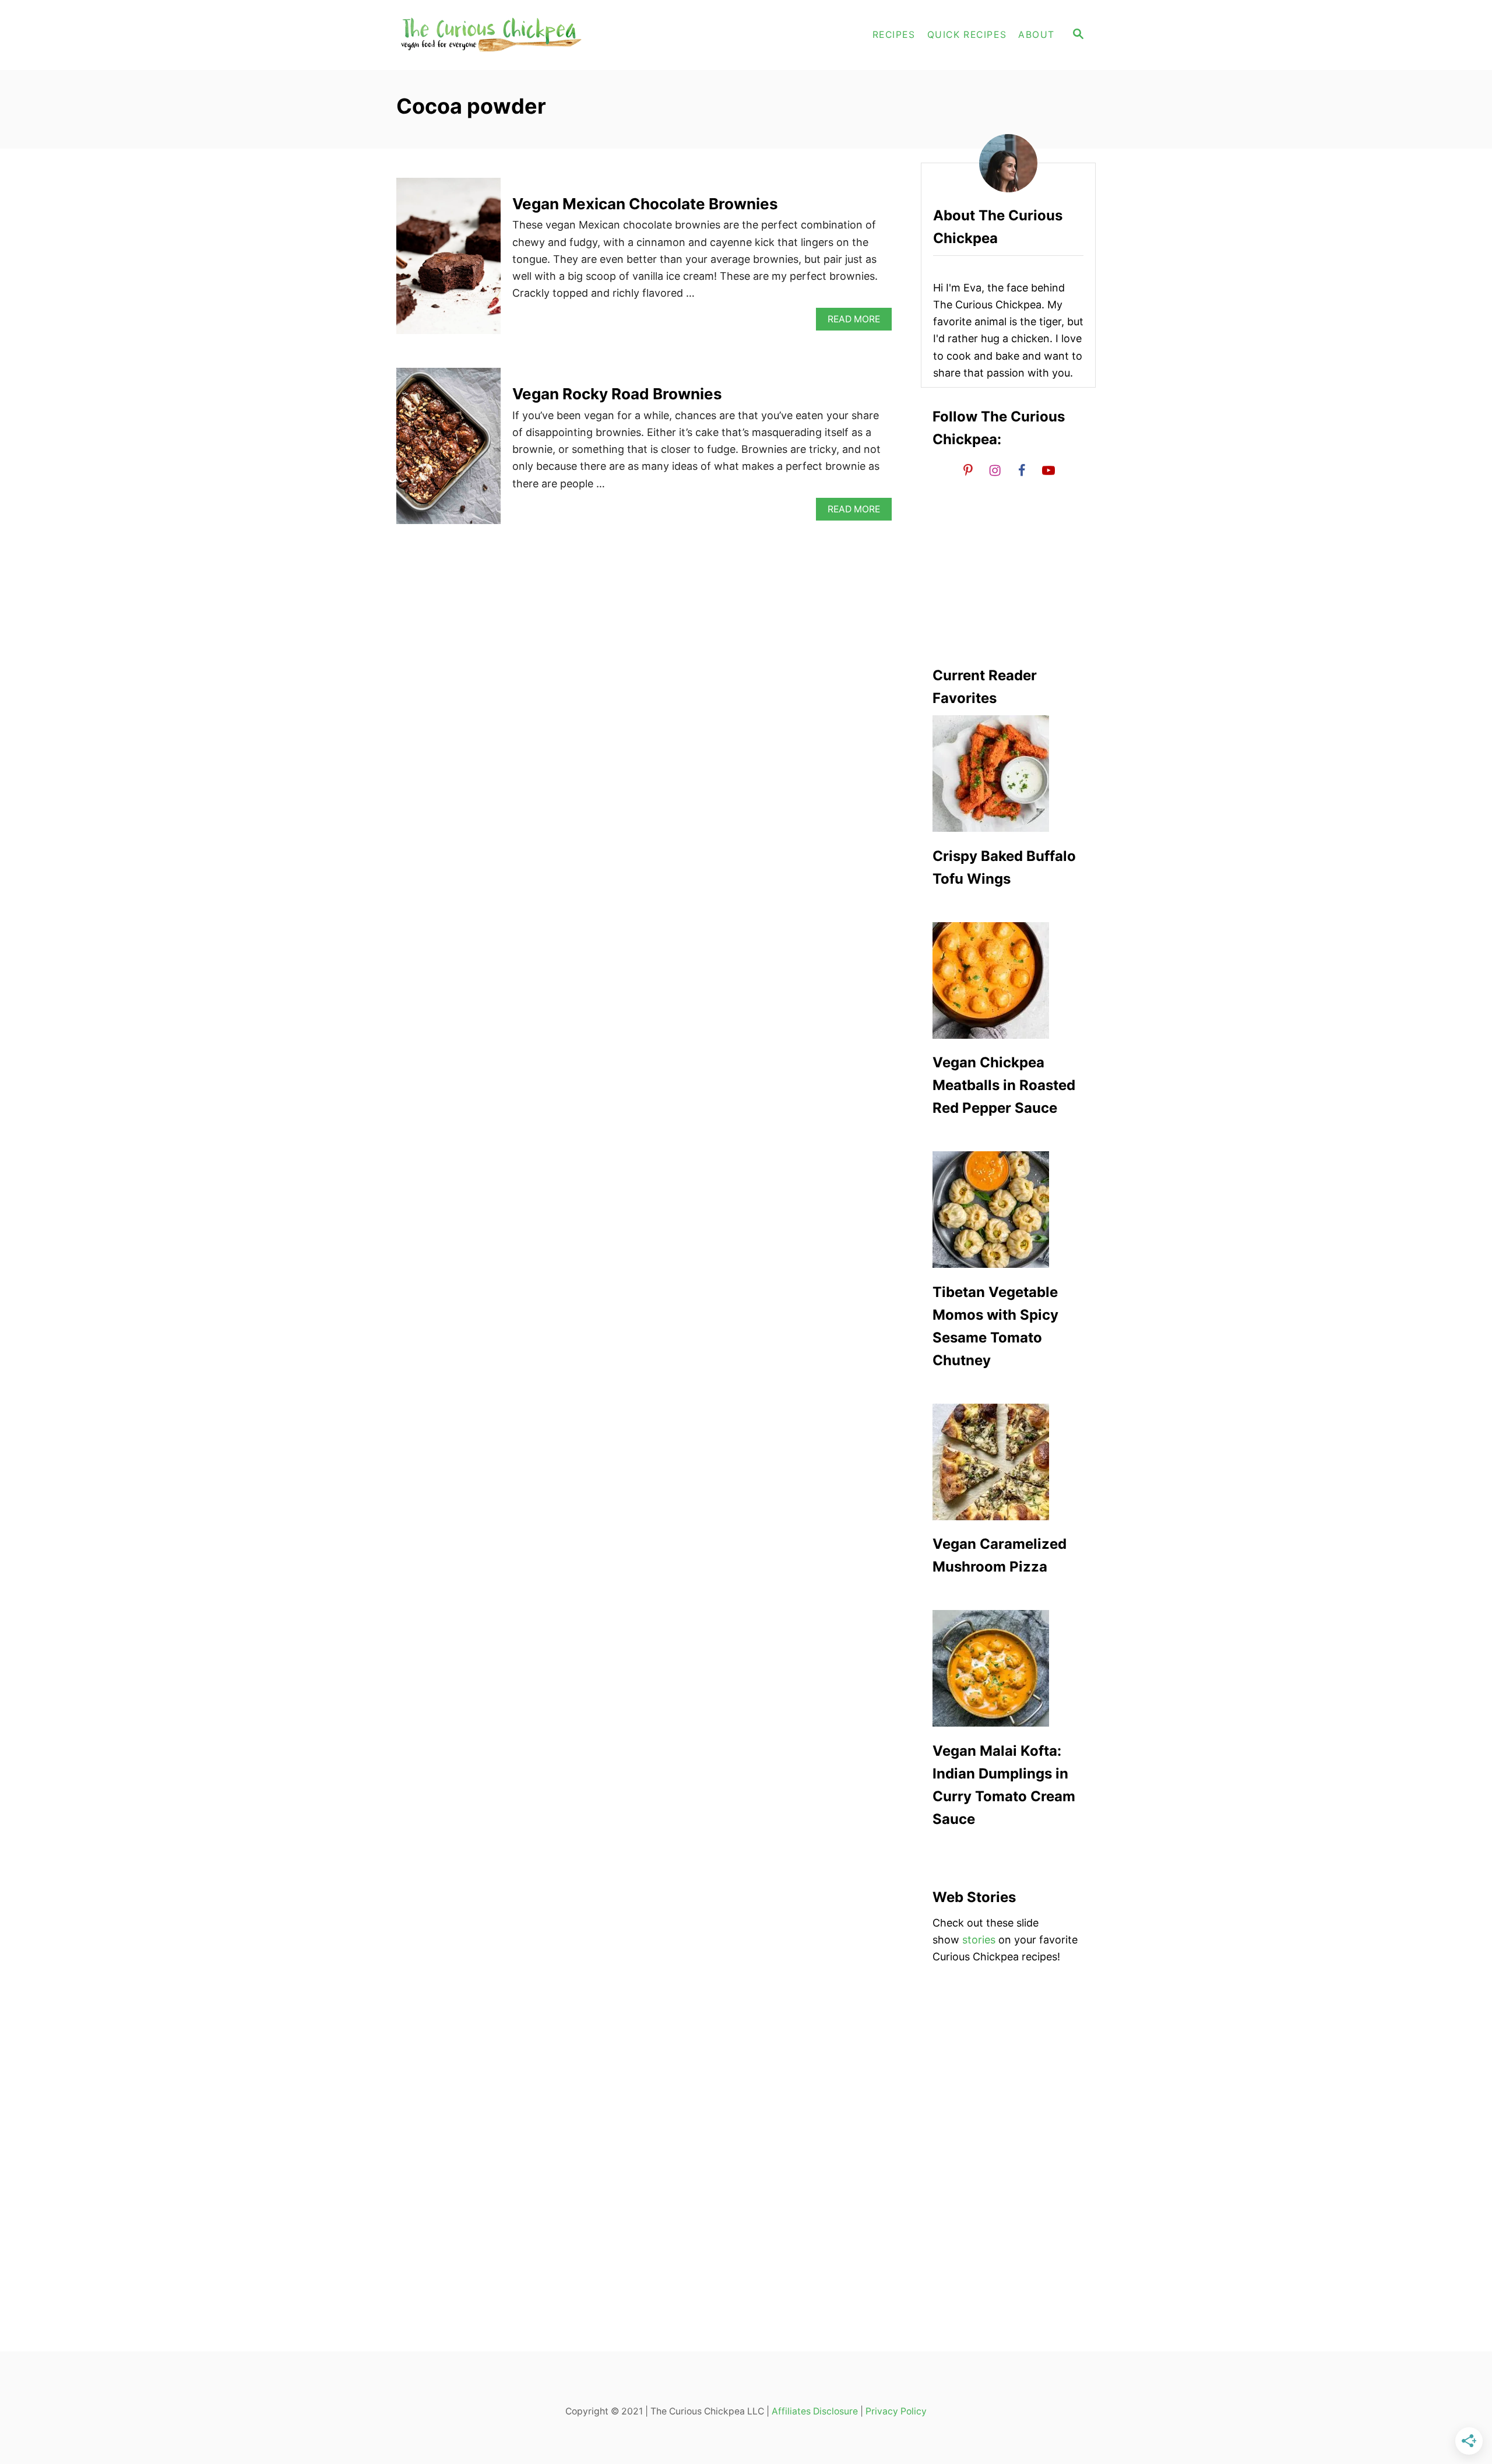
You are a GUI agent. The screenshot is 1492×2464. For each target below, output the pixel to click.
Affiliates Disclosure (815, 2411)
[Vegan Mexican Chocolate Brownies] (448, 261)
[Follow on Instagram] (995, 470)
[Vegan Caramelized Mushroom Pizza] (1008, 1462)
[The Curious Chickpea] (501, 35)
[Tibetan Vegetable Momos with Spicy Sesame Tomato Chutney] (1008, 1210)
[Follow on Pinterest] (968, 470)
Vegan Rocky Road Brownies (617, 394)
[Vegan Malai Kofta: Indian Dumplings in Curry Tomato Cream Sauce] (1008, 1668)
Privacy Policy (896, 2411)
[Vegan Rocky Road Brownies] (448, 451)
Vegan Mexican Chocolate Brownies (645, 204)
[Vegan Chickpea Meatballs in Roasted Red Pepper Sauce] (1008, 980)
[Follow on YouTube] (1048, 470)
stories (979, 1940)
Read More (858, 322)
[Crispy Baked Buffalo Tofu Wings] (1008, 774)
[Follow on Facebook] (1022, 470)
